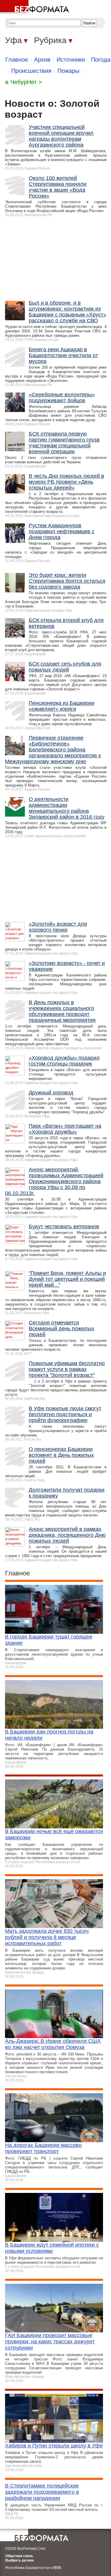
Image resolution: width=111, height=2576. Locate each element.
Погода (101, 60)
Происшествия (31, 71)
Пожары (68, 71)
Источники (71, 60)
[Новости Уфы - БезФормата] (36, 7)
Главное (17, 60)
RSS (57, 2568)
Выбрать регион (20, 2560)
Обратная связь (19, 2556)
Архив (42, 60)
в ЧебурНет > (24, 82)
